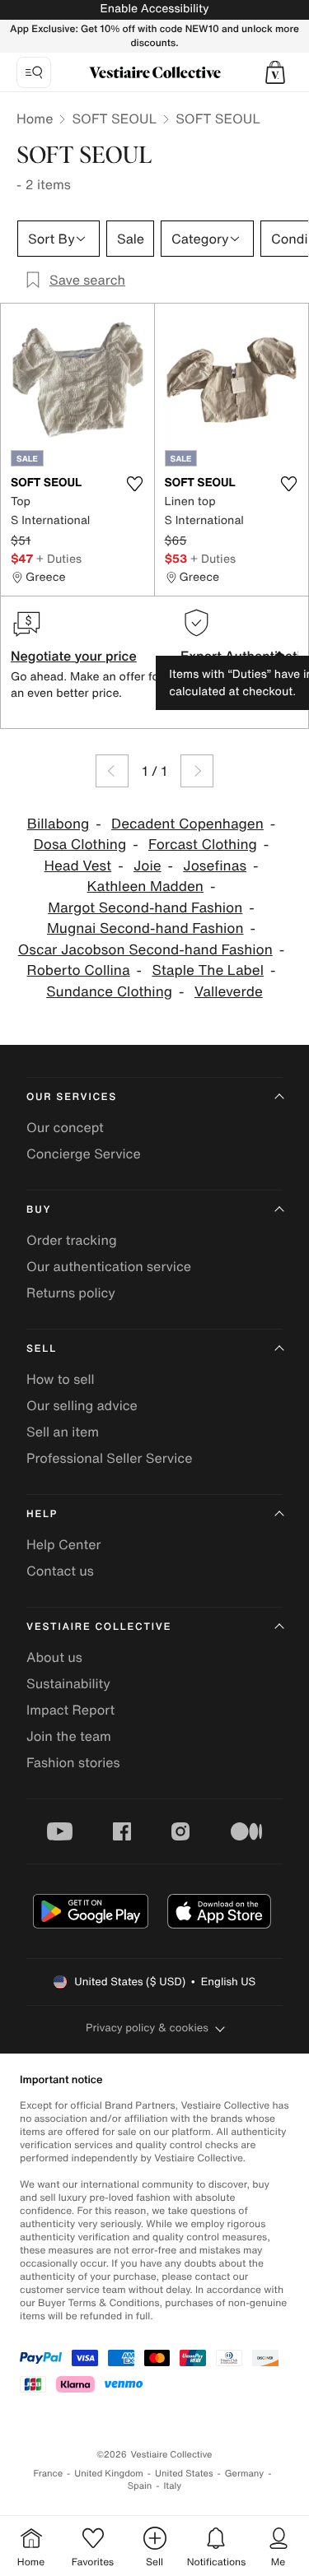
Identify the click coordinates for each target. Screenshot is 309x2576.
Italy (172, 2486)
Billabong (59, 824)
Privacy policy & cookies (147, 2028)
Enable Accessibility (154, 9)
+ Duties (59, 558)
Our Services (72, 1097)
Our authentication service (109, 1266)
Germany (245, 2474)
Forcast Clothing (203, 845)
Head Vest (78, 866)
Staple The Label (208, 970)
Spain (140, 2486)
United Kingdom (109, 2474)
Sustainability (68, 1683)
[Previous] (112, 771)
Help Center (63, 1544)
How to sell (61, 1379)
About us (54, 1657)
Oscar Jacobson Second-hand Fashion (145, 950)
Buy (39, 1210)
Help (42, 1514)
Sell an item (63, 1432)
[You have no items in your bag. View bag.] (275, 72)
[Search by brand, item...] (34, 72)
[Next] (197, 771)
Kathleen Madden (145, 887)
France (49, 2474)
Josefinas (215, 866)
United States (184, 2474)
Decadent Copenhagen (187, 824)
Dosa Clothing (80, 845)
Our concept (65, 1127)
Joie (147, 866)
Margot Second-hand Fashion (145, 908)
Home (35, 118)
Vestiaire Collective (99, 1627)
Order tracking (72, 1240)
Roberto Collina (79, 970)
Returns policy (71, 1293)
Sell (42, 1349)
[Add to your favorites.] (135, 484)
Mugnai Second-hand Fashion (145, 928)
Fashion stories (73, 1762)
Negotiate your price (74, 656)
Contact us (60, 1571)
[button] (275, 72)
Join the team (69, 1736)
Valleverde (229, 992)
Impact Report (70, 1710)
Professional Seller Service (109, 1458)
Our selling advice (82, 1405)
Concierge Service (84, 1153)
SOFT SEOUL (114, 118)
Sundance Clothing (109, 992)
